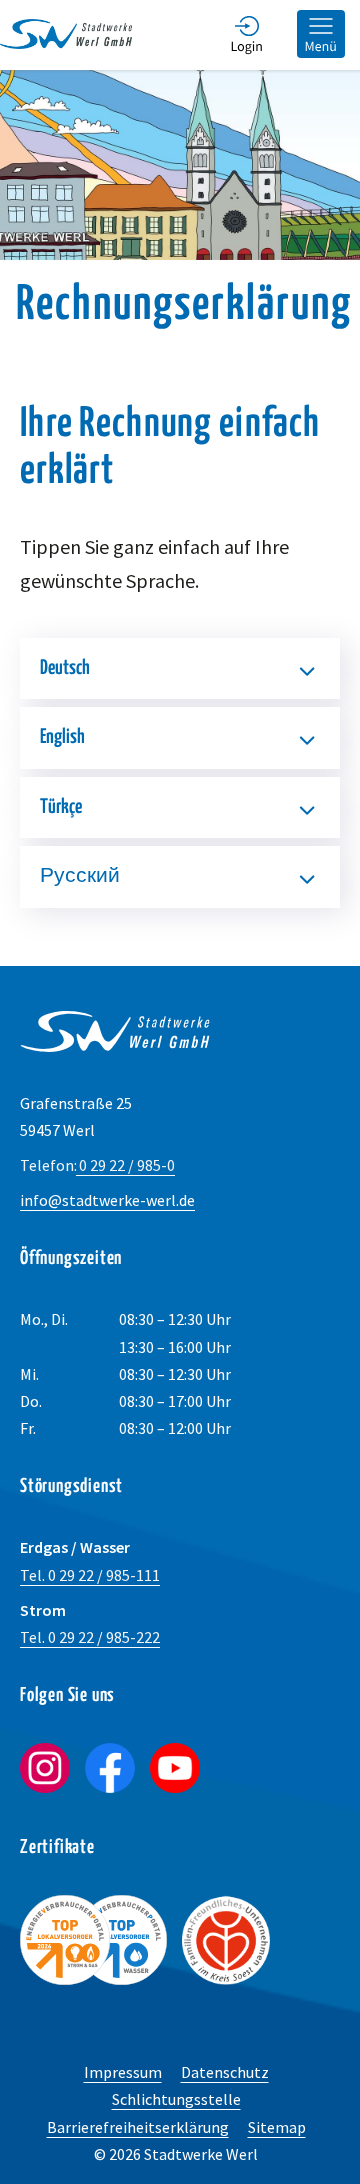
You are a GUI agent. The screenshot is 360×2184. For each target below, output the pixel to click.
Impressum (123, 2072)
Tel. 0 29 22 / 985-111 (90, 1575)
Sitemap (277, 2127)
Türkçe (61, 807)
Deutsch (65, 668)
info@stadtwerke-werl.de (107, 1200)
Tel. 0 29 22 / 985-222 (90, 1637)
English (62, 737)
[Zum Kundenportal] (247, 35)
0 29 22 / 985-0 (97, 1165)
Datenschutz (225, 2072)
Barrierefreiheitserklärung (138, 2127)
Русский (80, 876)
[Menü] (321, 35)
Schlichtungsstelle (176, 2099)
